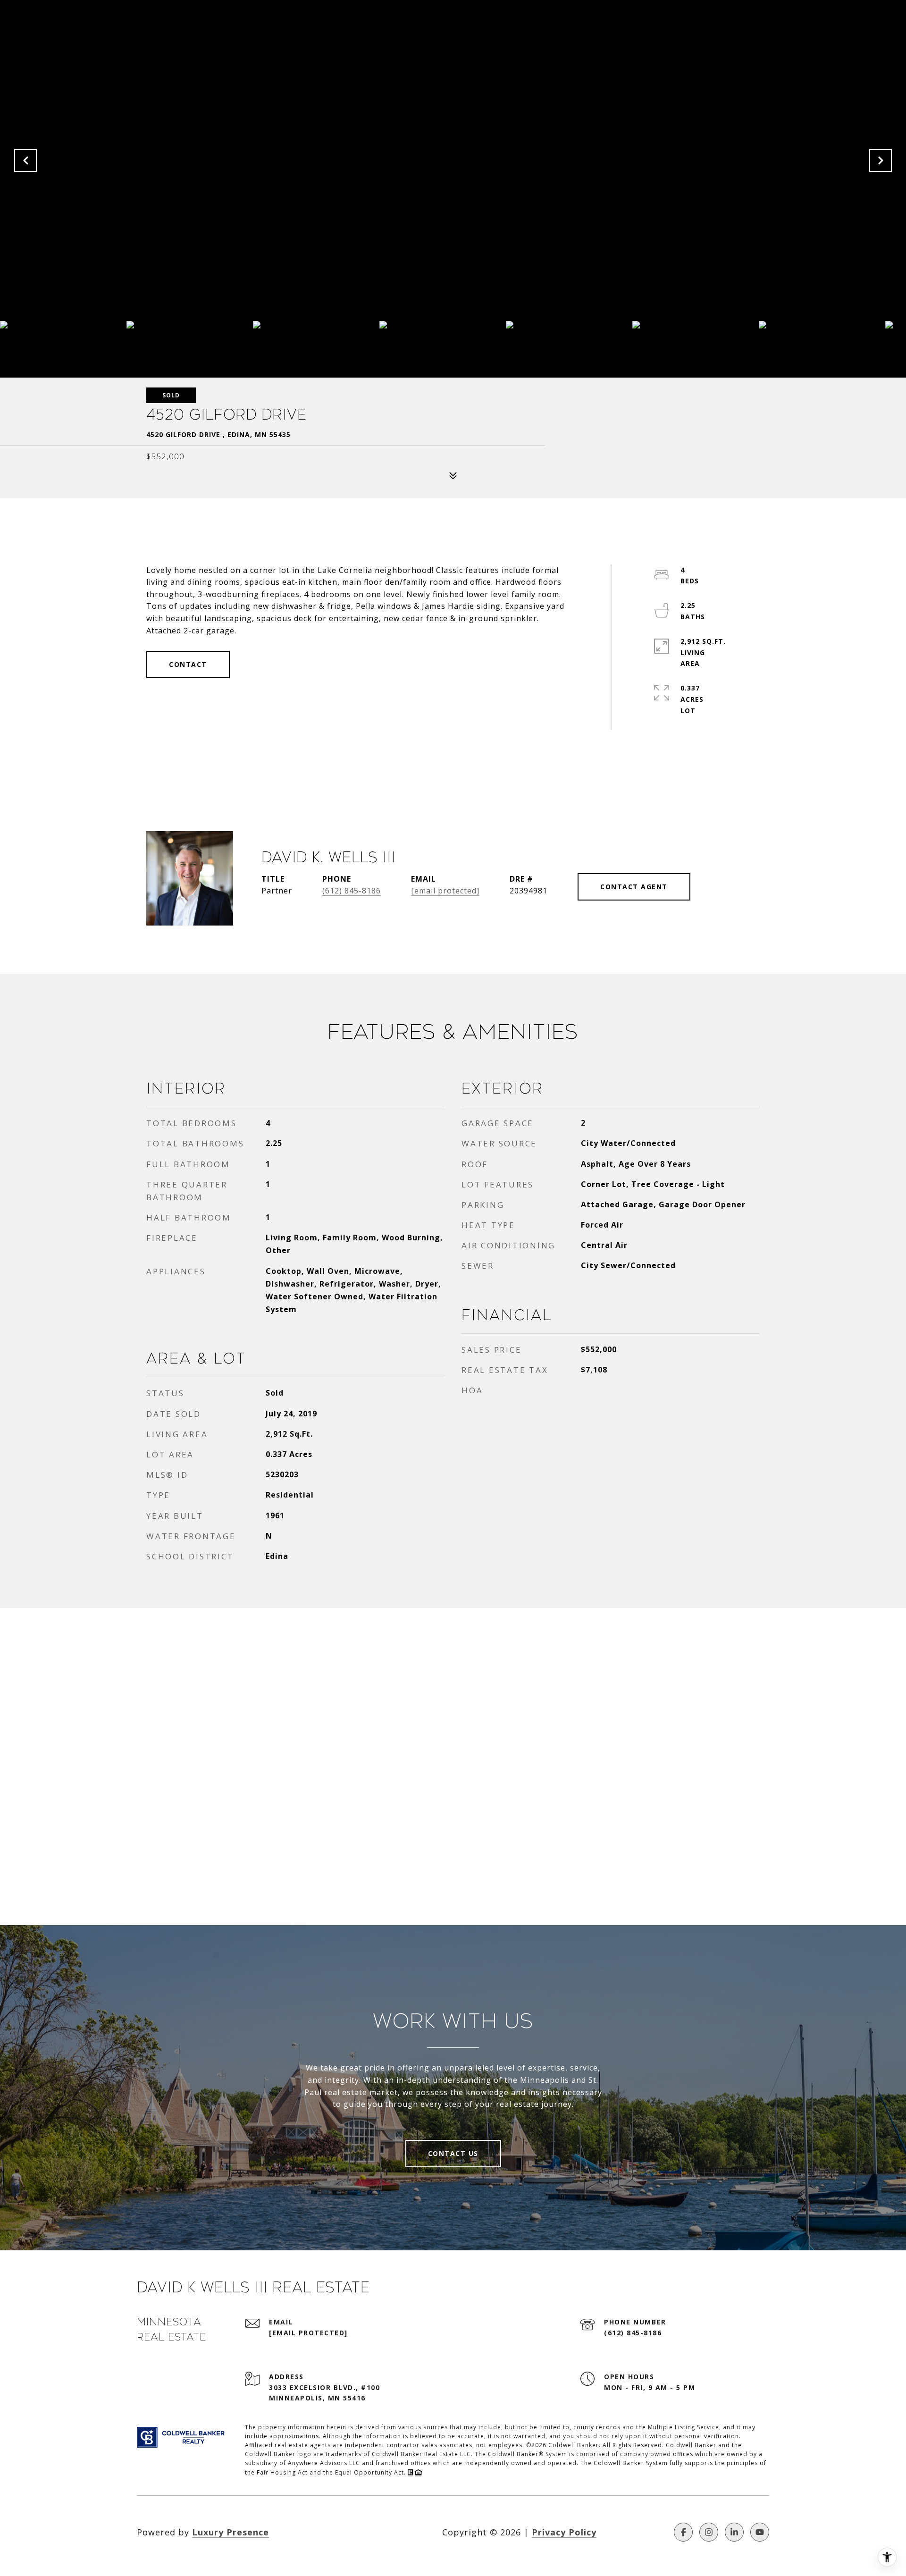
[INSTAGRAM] (709, 2532)
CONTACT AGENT (634, 887)
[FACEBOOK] (683, 2532)
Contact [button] (188, 664)
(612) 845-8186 (352, 891)
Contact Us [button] (453, 2153)
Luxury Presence (231, 2532)
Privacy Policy (564, 2532)
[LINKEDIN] (734, 2532)
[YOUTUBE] (760, 2532)
